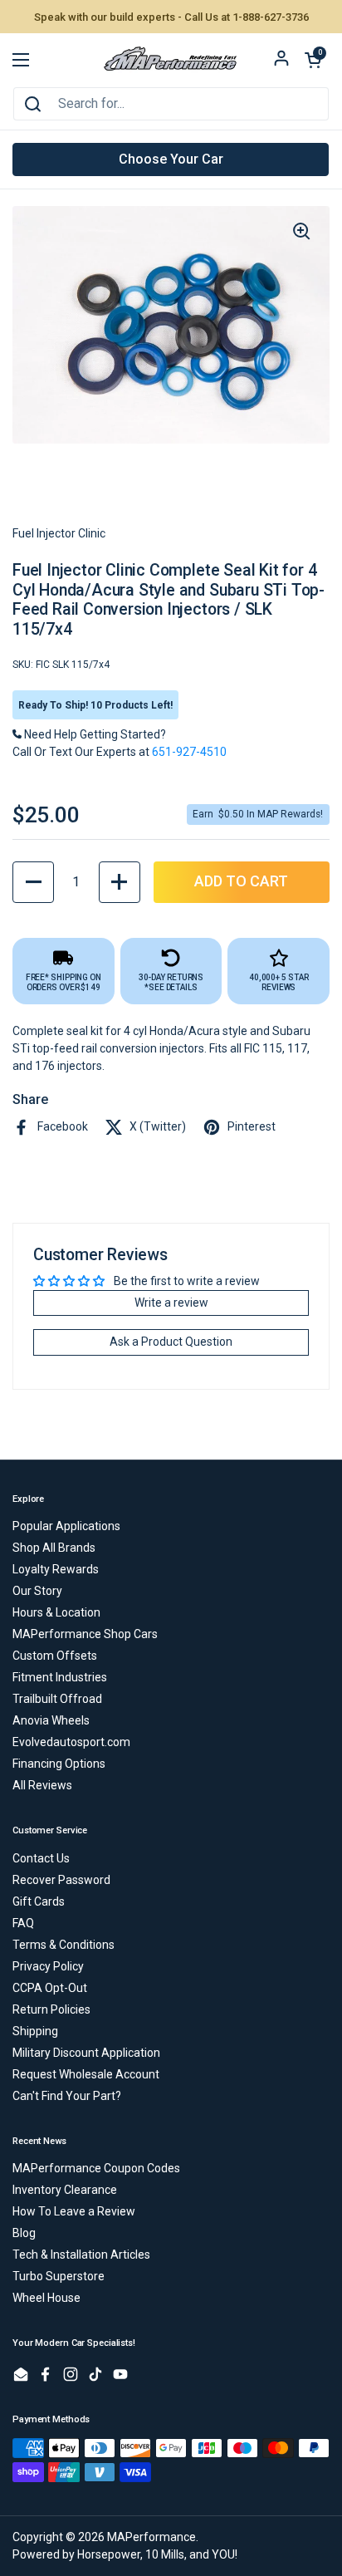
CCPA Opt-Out (50, 1988)
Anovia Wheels (51, 1720)
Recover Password (61, 1880)
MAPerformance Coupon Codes (96, 2168)
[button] (313, 60)
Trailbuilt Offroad (57, 1699)
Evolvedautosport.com (71, 1742)
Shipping (35, 2031)
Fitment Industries (60, 1677)
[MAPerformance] (171, 60)
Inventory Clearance (65, 2190)
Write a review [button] (171, 1303)
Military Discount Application (86, 2053)
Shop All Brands (54, 1548)
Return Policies (51, 2009)
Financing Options (59, 1764)
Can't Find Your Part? (67, 2096)
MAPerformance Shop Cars (85, 1634)
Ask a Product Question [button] (171, 1342)
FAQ (23, 1923)
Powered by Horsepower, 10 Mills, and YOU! (125, 2554)
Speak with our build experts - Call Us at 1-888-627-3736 (171, 17)
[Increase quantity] (120, 882)
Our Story (37, 1591)
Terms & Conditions (64, 1945)
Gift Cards (39, 1901)
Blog (24, 2233)
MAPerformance (151, 2537)
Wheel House (46, 2298)
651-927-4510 (189, 752)
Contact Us (41, 1858)
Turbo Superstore (59, 2276)
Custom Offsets (55, 1656)
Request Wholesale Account (86, 2074)
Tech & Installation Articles (81, 2255)
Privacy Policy (48, 1966)
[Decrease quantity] (33, 882)
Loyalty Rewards (56, 1569)
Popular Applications (66, 1526)
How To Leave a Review (74, 2211)
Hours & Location (56, 1612)
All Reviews (42, 1785)
